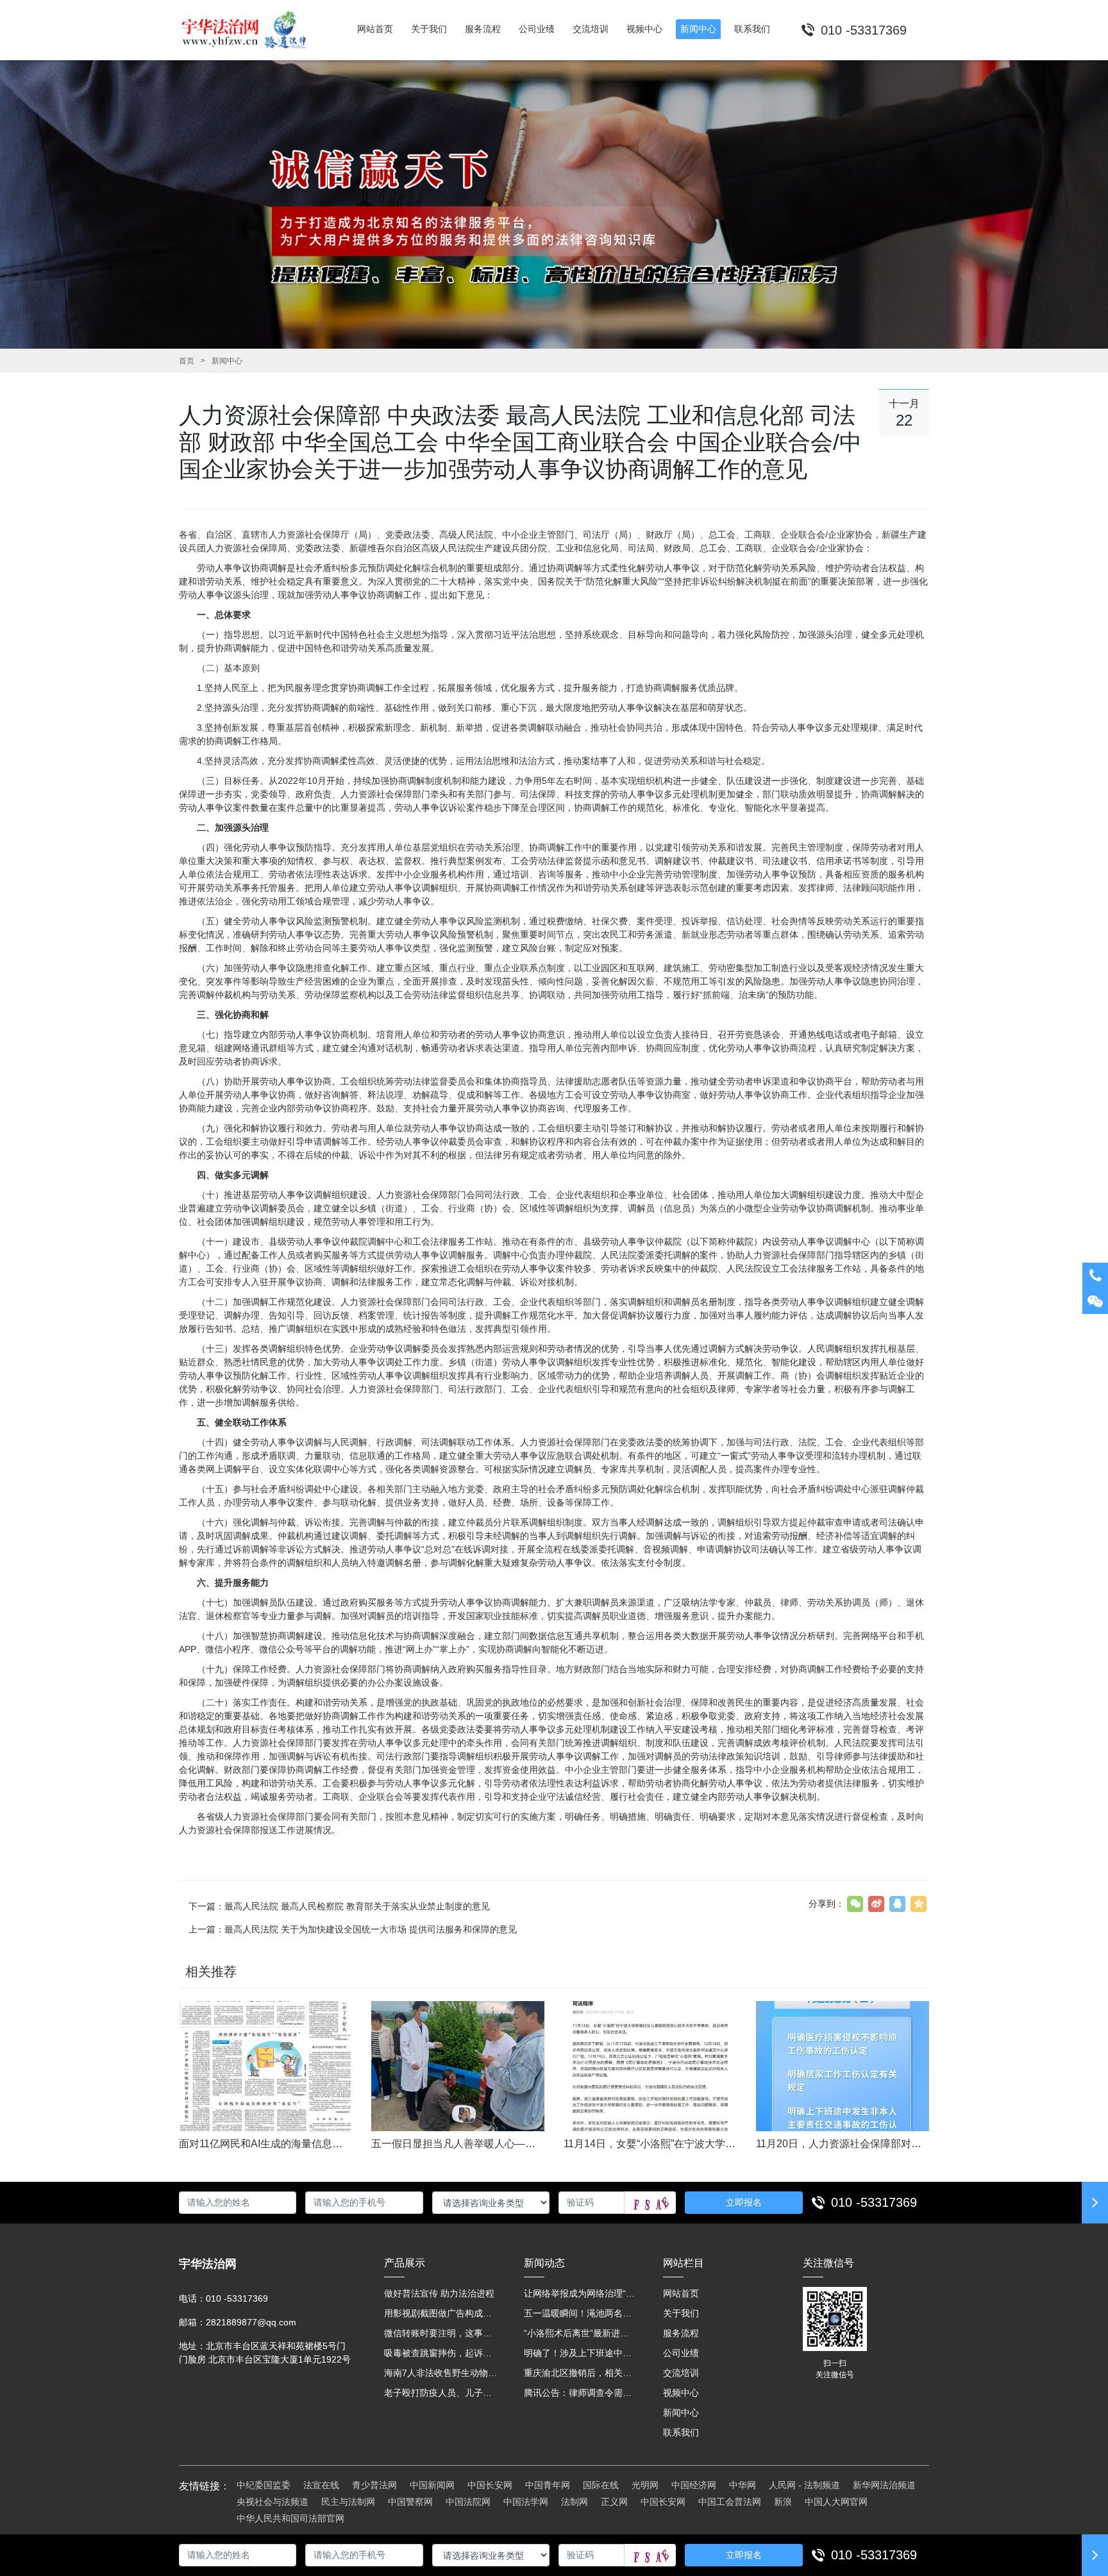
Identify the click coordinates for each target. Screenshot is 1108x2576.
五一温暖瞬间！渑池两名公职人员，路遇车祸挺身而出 (581, 2313)
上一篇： (353, 1929)
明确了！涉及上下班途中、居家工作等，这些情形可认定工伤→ (581, 2353)
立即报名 (744, 2202)
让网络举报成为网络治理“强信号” (581, 2293)
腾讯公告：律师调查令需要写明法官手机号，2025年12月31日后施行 (581, 2393)
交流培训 (681, 2373)
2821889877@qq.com (251, 2322)
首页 (187, 361)
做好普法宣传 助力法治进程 (439, 2293)
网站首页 (681, 2293)
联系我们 (681, 2432)
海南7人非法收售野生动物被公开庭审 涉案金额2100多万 (441, 2373)
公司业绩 (681, 2353)
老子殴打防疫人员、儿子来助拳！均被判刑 (441, 2393)
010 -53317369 (874, 2202)
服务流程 (681, 2333)
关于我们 (681, 2313)
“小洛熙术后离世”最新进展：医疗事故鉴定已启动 (581, 2333)
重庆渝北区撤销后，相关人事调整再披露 (581, 2373)
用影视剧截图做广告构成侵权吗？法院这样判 (441, 2313)
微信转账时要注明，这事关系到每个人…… (441, 2333)
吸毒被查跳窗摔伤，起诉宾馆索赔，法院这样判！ (441, 2353)
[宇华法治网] (250, 30)
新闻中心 (227, 361)
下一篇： (339, 1906)
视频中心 (681, 2393)
